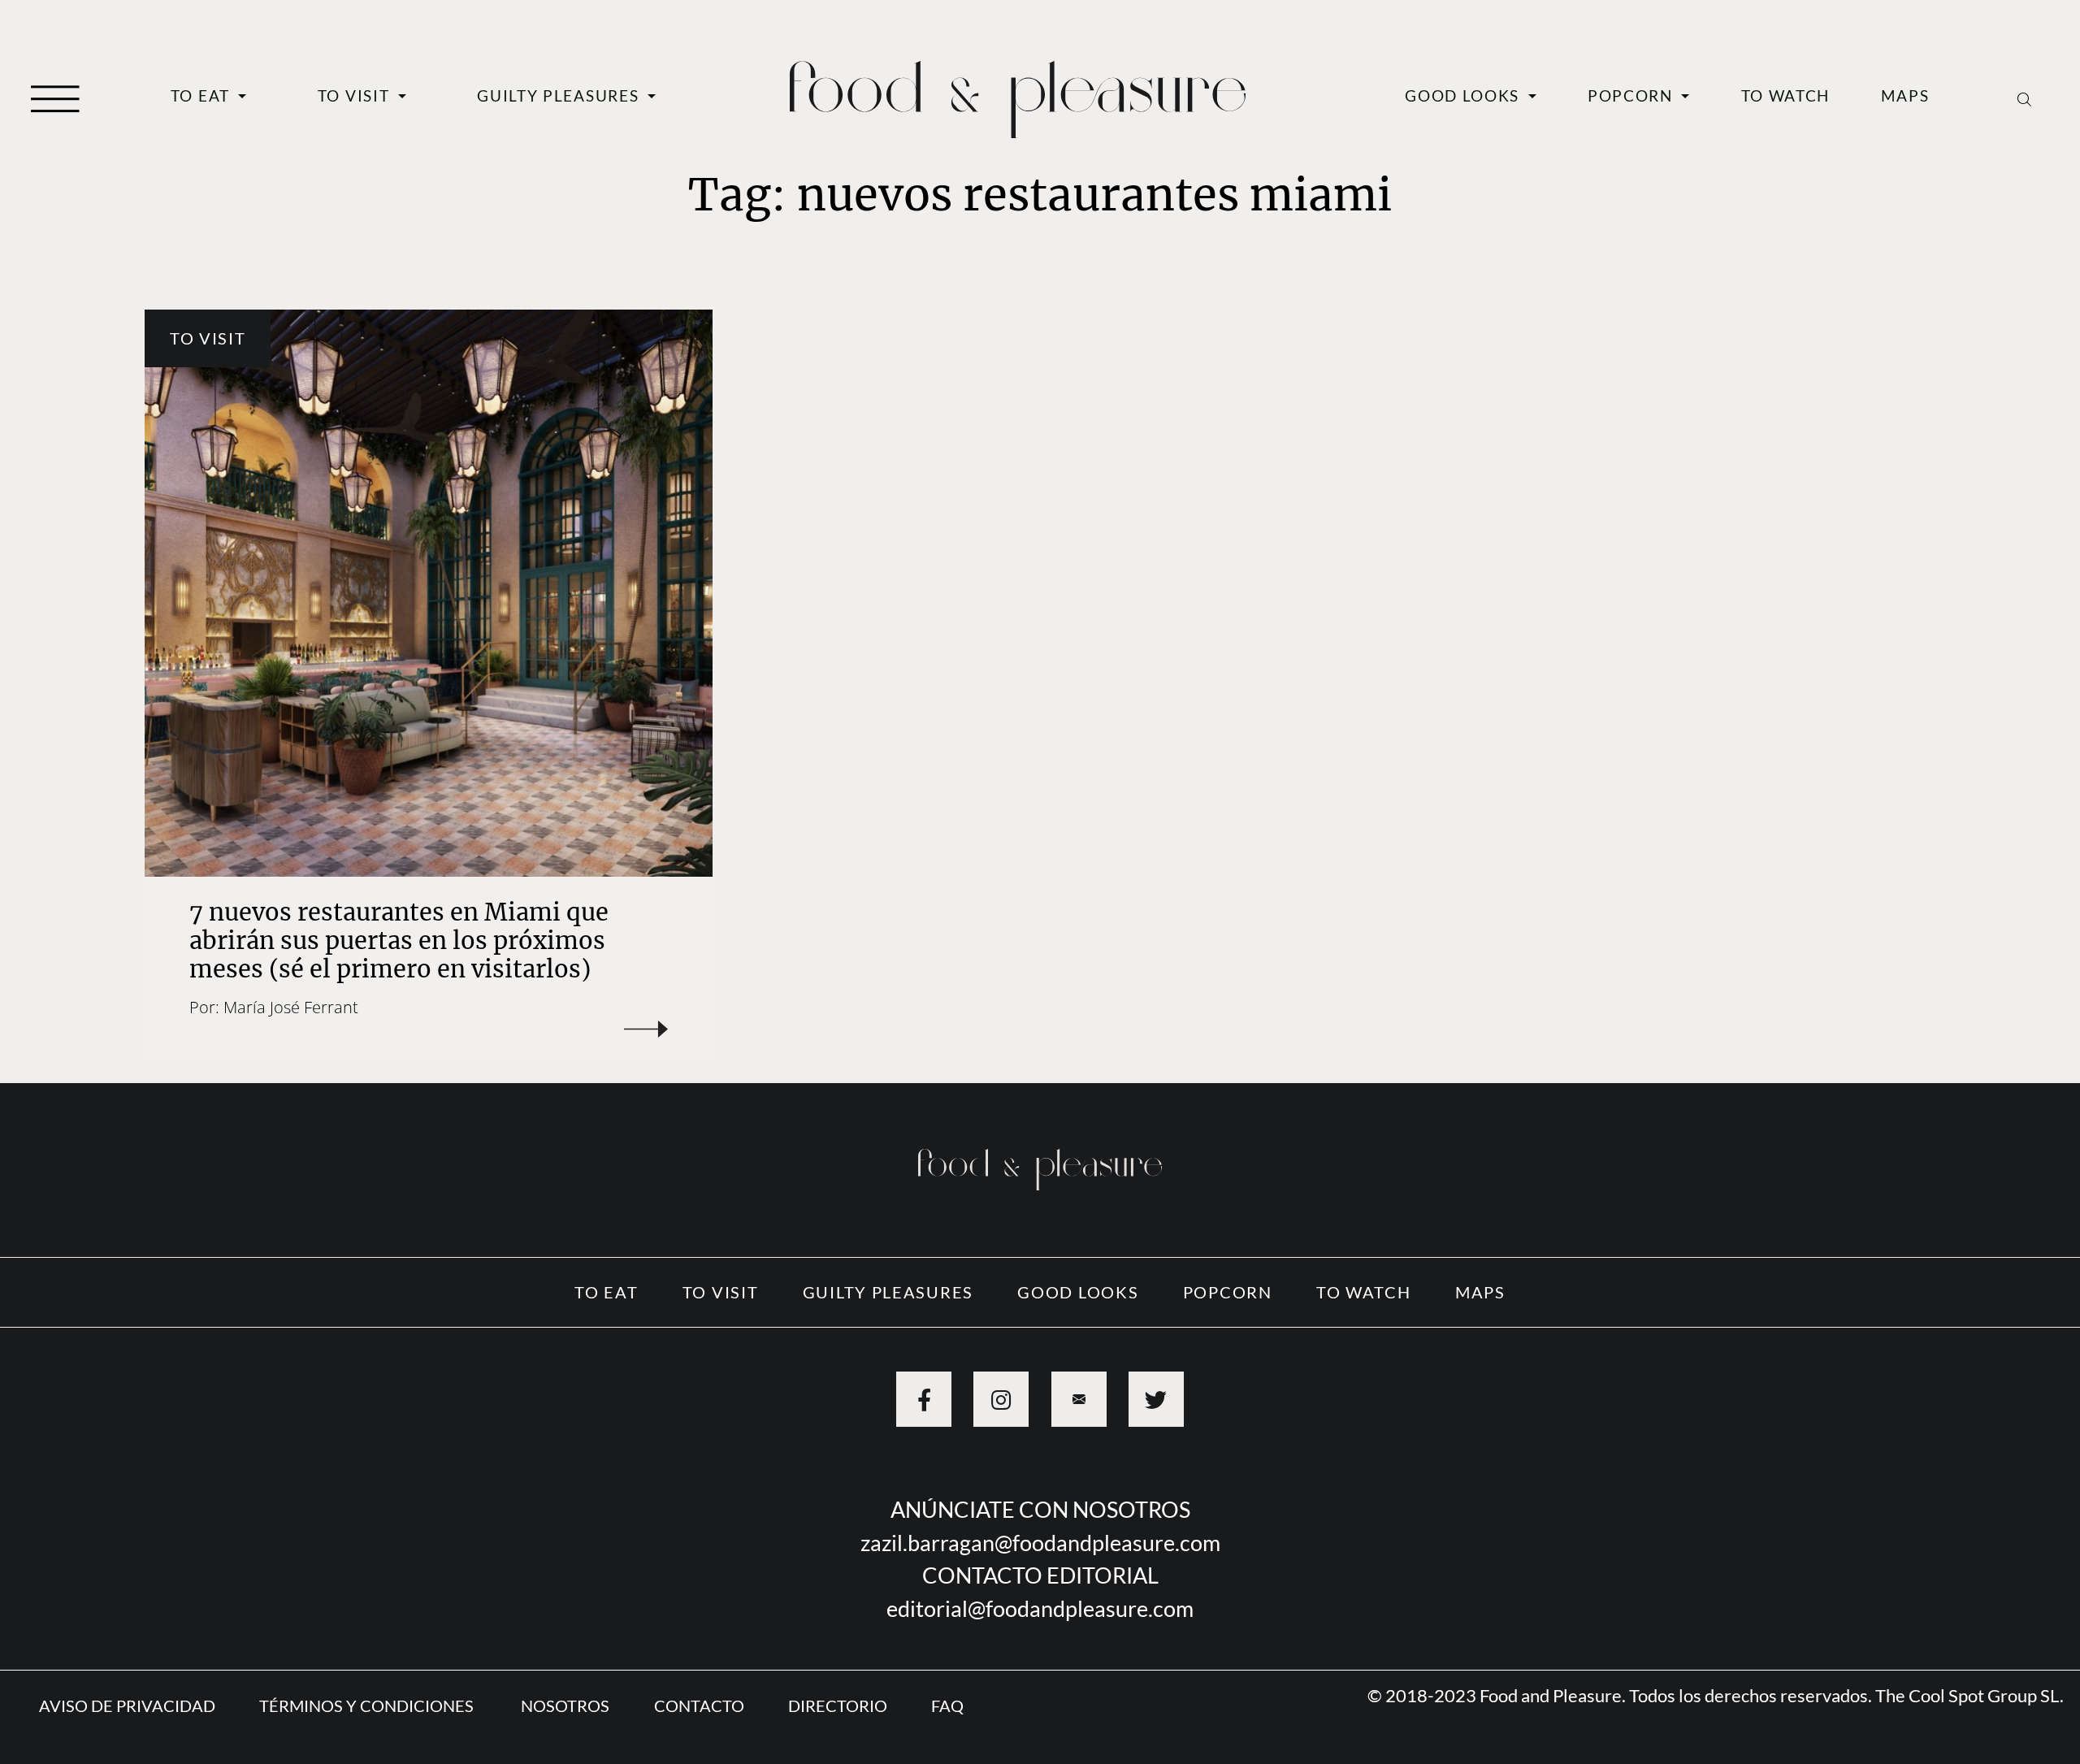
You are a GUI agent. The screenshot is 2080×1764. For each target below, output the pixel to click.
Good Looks (1465, 96)
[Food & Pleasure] (1018, 93)
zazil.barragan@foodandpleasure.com (1040, 1543)
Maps (1905, 96)
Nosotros (565, 1705)
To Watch (1786, 96)
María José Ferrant (291, 1007)
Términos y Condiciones (368, 1705)
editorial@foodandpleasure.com (1040, 1608)
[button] (55, 97)
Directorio (838, 1705)
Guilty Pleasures (560, 96)
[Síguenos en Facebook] (924, 1399)
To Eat (203, 96)
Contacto (699, 1705)
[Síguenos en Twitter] (1156, 1399)
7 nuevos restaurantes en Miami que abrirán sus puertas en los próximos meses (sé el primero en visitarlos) (399, 941)
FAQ (947, 1705)
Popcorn (1633, 96)
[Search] (2024, 97)
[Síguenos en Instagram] (1001, 1399)
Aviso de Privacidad (127, 1705)
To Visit (356, 96)
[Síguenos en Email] (1079, 1399)
